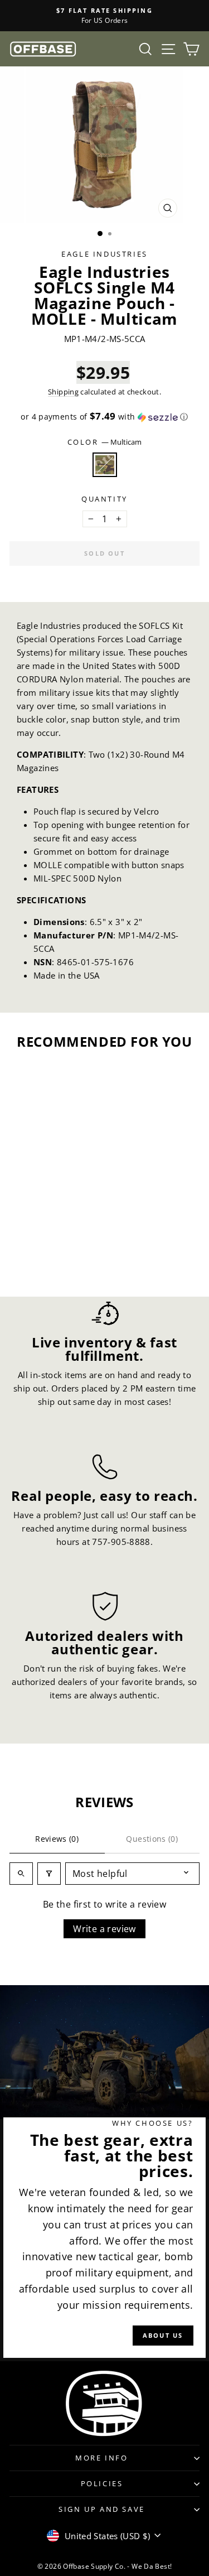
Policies (102, 2483)
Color (105, 442)
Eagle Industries (104, 254)
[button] (104, 417)
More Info (101, 2458)
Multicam (105, 465)
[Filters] (49, 1874)
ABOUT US (163, 2335)
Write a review (104, 1929)
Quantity (104, 499)
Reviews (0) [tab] (57, 1839)
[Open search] (21, 1874)
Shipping (63, 392)
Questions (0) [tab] (152, 1839)
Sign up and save (102, 2509)
